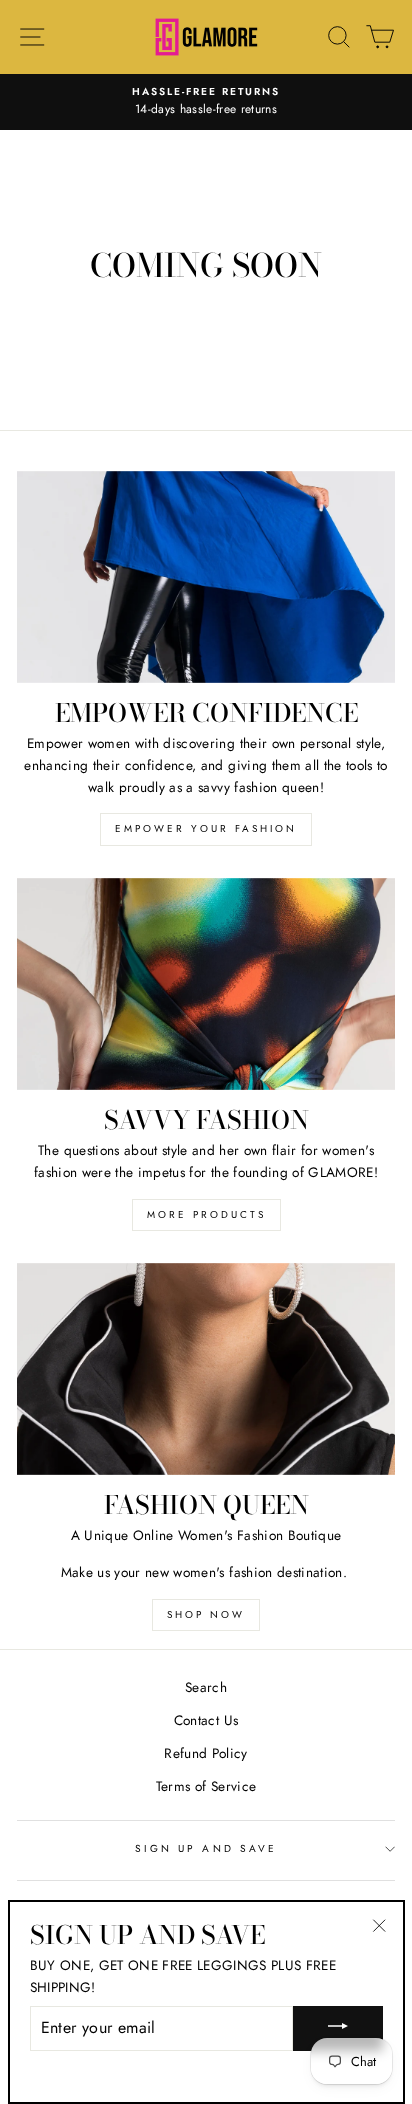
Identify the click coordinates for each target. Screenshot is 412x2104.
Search (206, 1687)
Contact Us (206, 1720)
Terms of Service (206, 1786)
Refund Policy (205, 1753)
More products (206, 1214)
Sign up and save (206, 1848)
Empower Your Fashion (206, 828)
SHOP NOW (206, 1614)
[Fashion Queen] (206, 1369)
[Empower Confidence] (206, 577)
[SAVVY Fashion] (206, 984)
